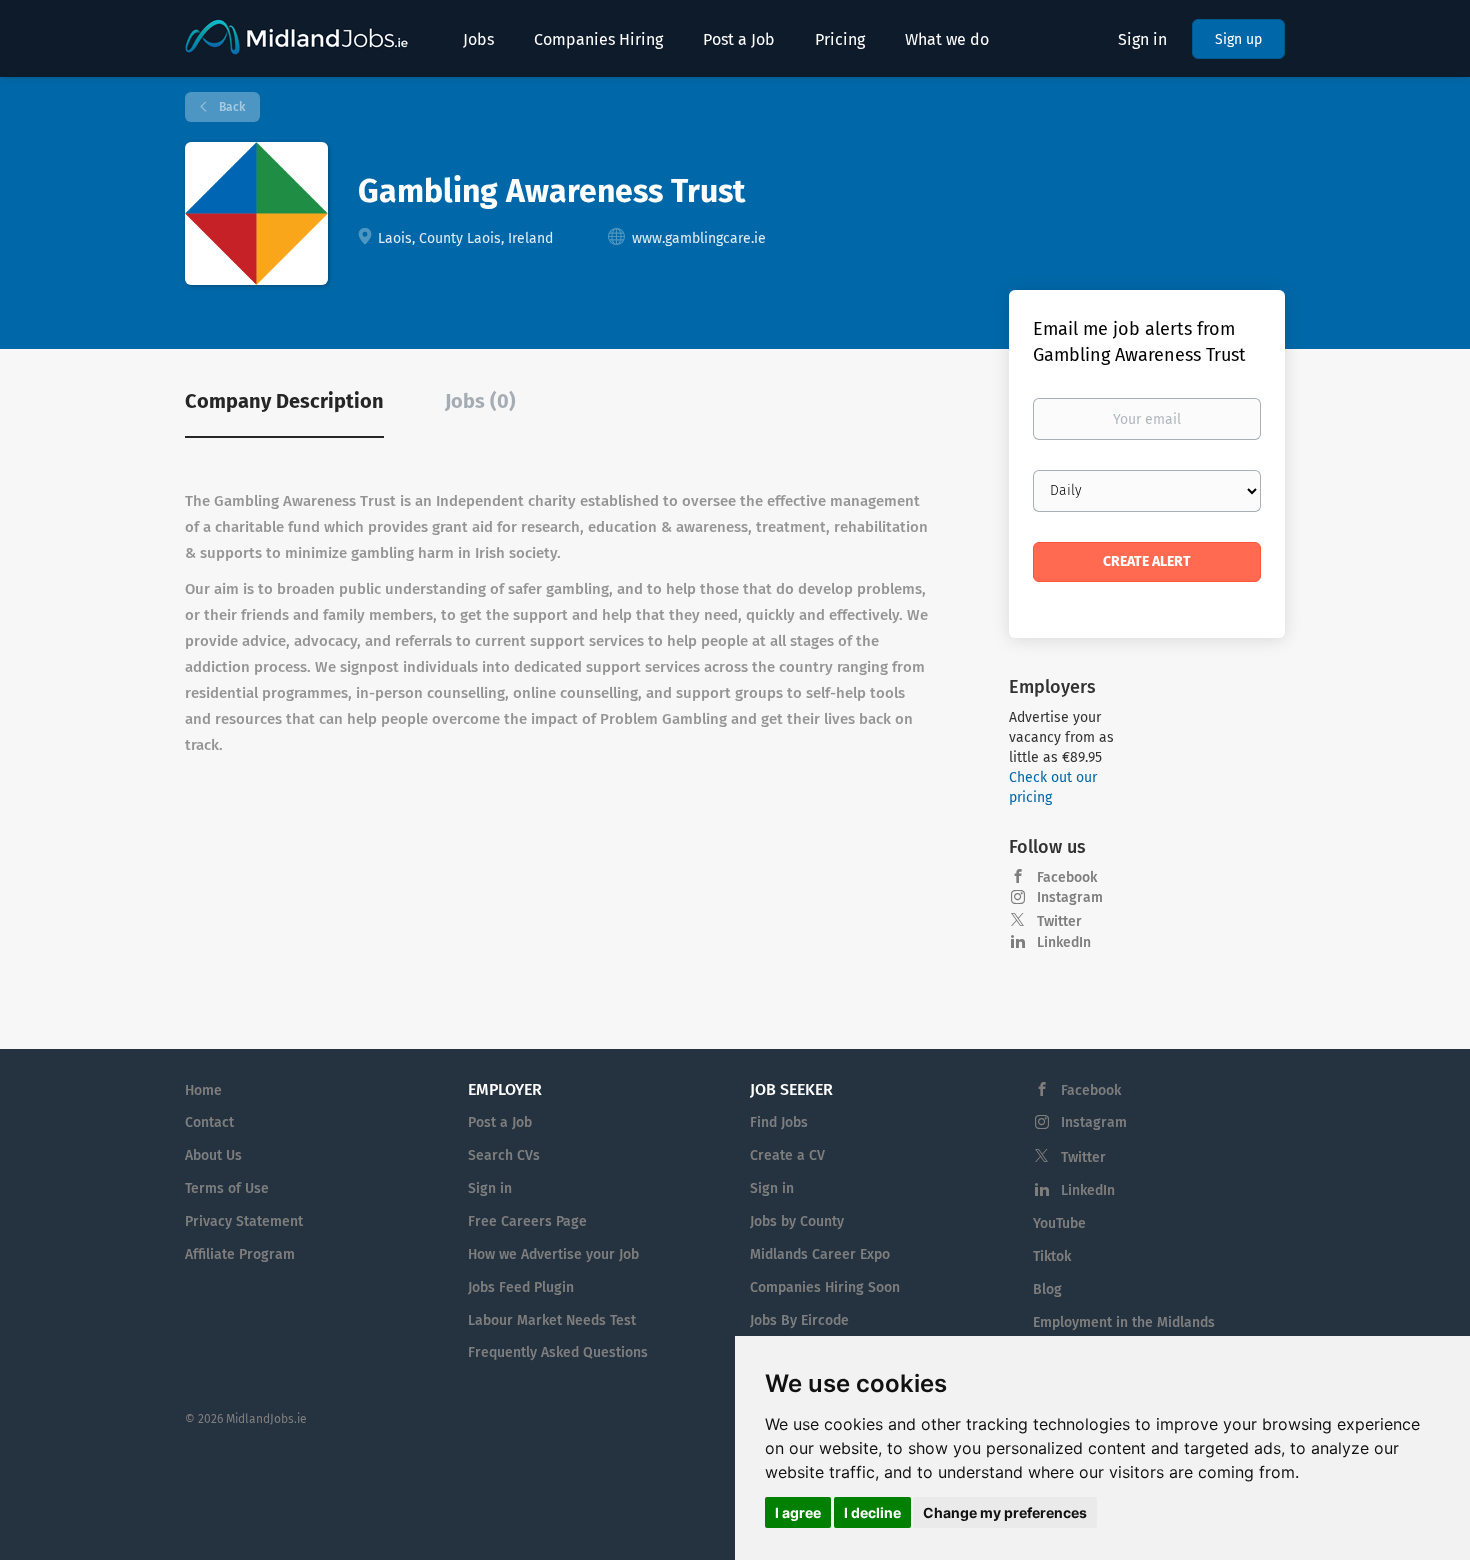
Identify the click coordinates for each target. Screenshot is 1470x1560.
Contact (209, 1122)
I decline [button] (872, 1512)
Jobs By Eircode (799, 1320)
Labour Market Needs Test (552, 1320)
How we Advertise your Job (553, 1254)
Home (203, 1090)
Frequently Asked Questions (558, 1352)
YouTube (1059, 1223)
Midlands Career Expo (820, 1254)
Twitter (1059, 921)
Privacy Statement (244, 1221)
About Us (213, 1155)
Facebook (1067, 877)
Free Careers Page (527, 1221)
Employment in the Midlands (1124, 1322)
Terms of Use (227, 1188)
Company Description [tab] (284, 401)
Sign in (1142, 39)
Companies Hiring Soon (825, 1287)
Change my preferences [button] (1005, 1512)
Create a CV (787, 1155)
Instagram (1070, 897)
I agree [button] (798, 1512)
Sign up (1238, 39)
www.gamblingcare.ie (699, 238)
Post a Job (500, 1122)
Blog (1047, 1289)
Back (230, 107)
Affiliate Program (240, 1254)
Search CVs (504, 1155)
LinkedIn (1064, 942)
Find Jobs (779, 1122)
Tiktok (1052, 1256)
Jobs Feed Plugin (521, 1287)
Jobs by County (797, 1221)
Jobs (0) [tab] (480, 401)
